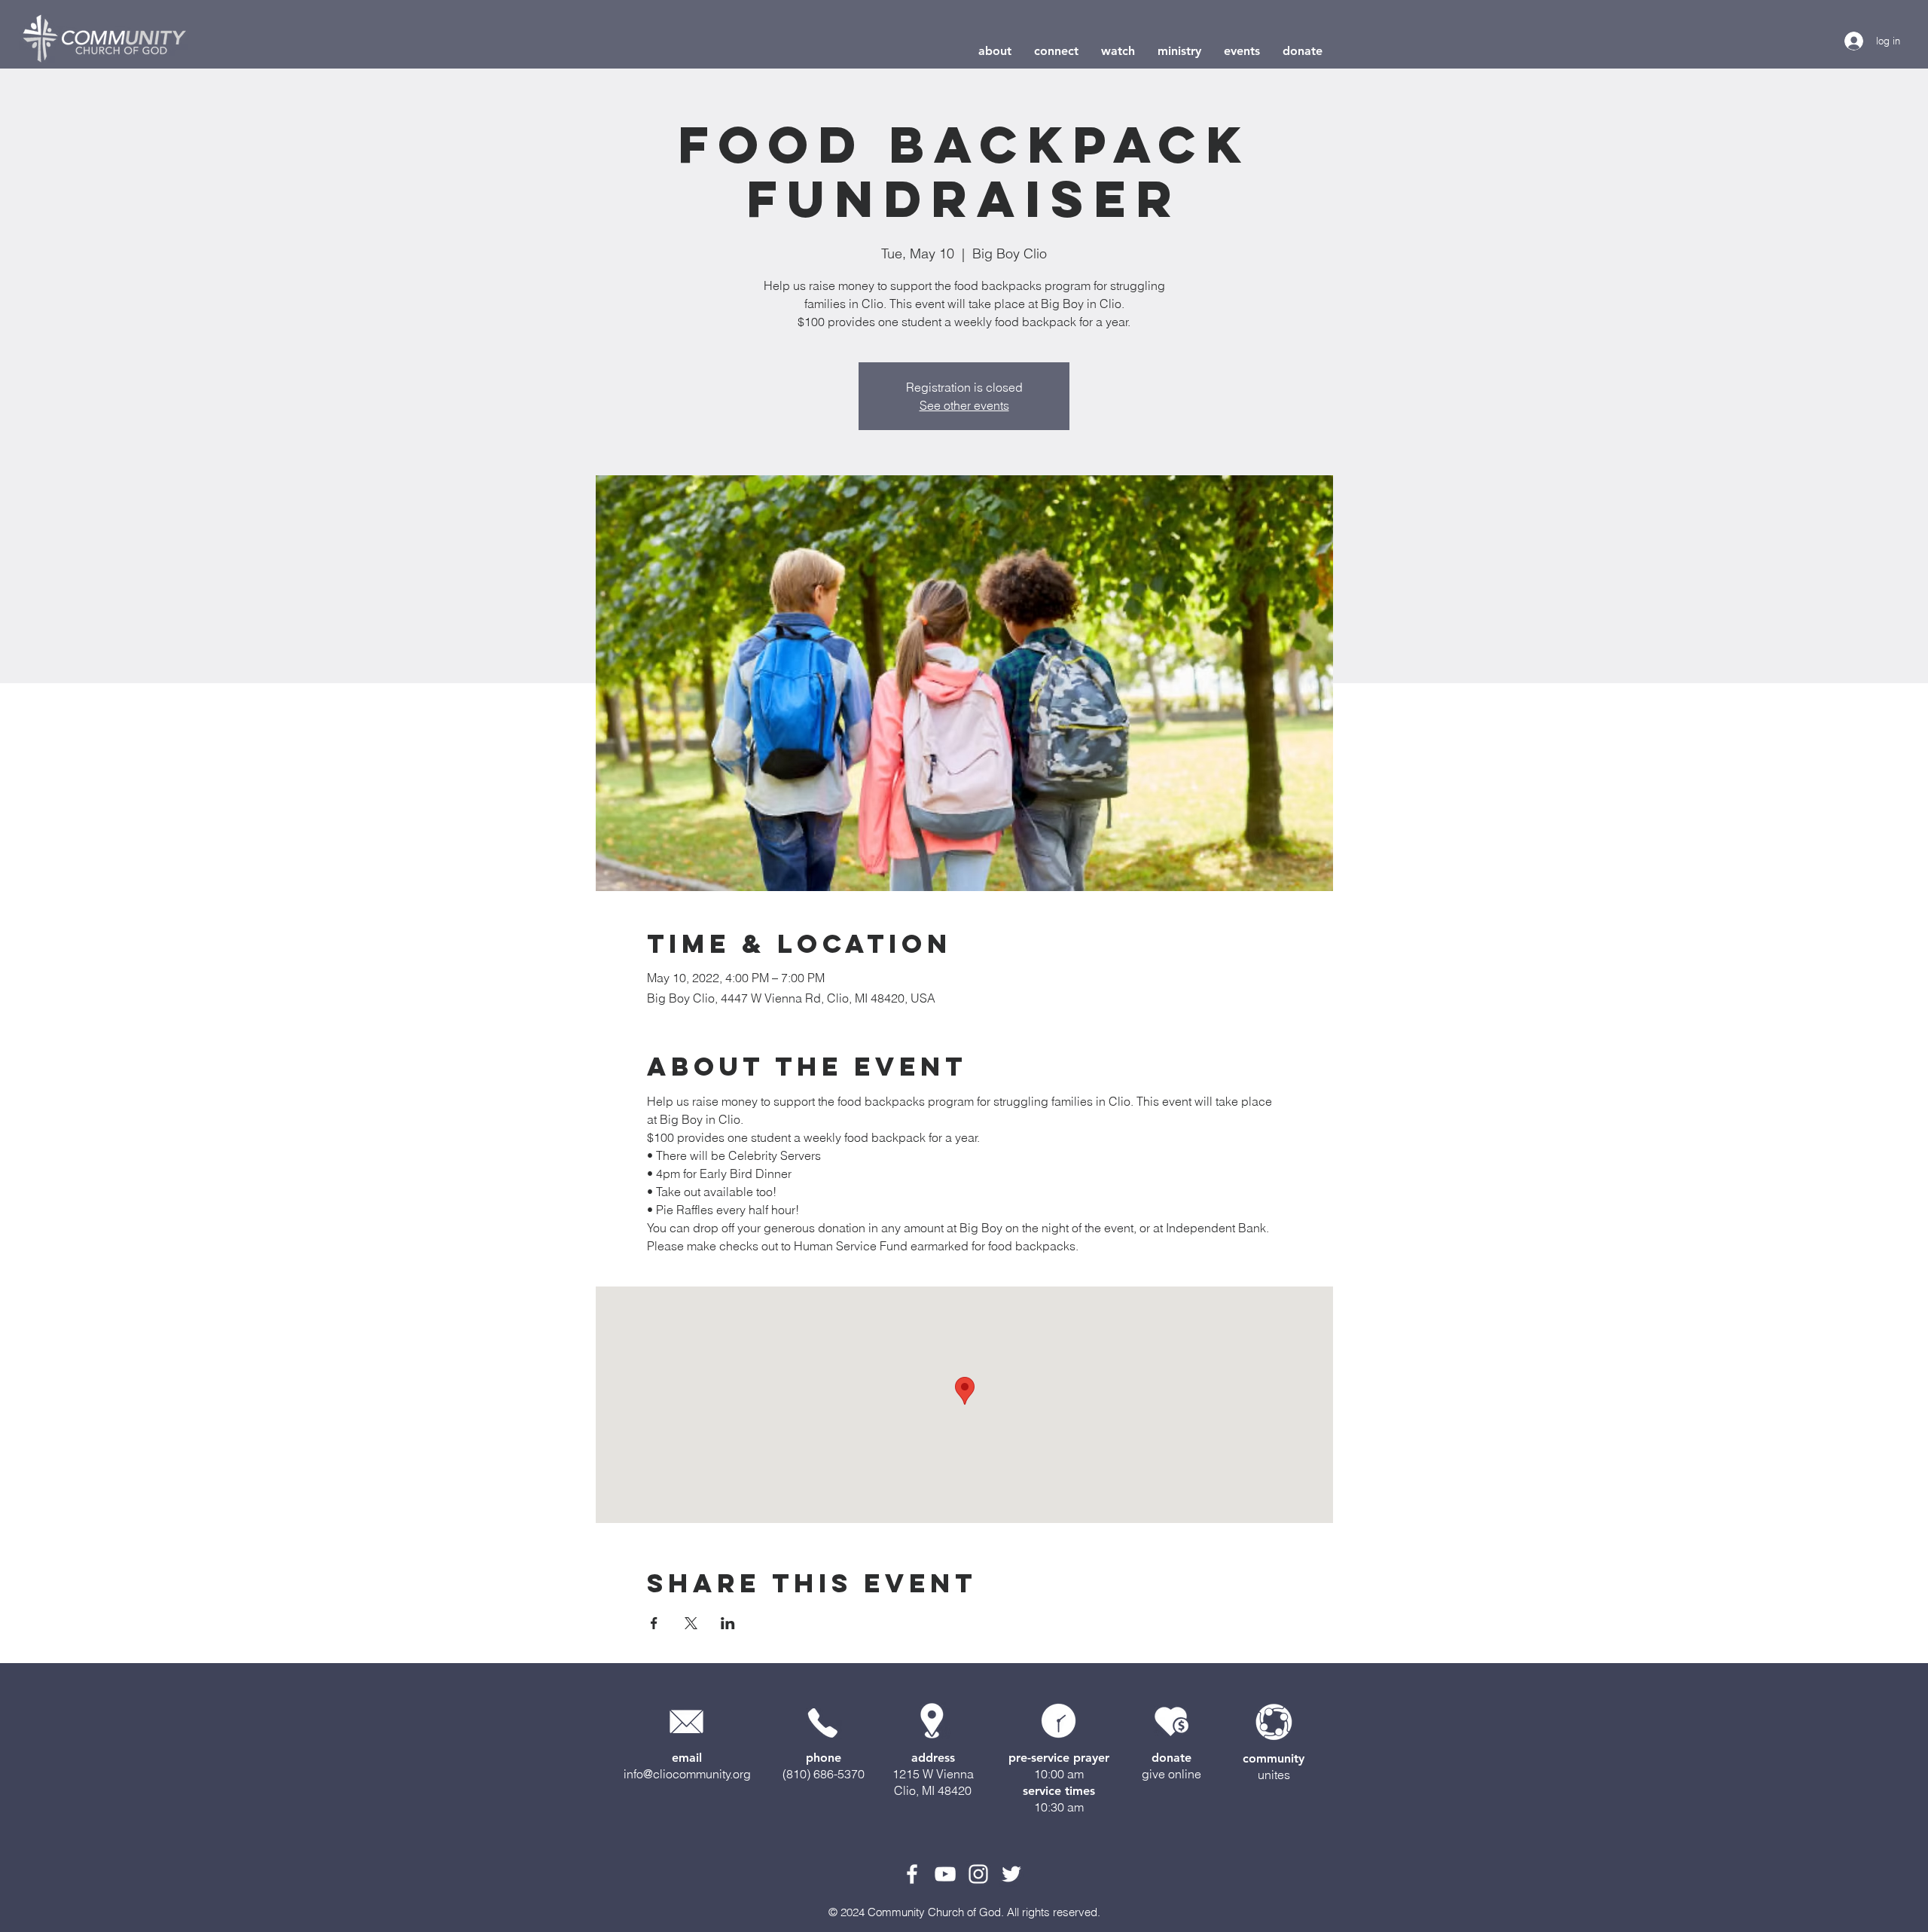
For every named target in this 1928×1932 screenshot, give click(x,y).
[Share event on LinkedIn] (728, 1623)
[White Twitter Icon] (1011, 1874)
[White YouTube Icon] (945, 1874)
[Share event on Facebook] (654, 1623)
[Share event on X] (691, 1623)
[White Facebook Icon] (912, 1874)
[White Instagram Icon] (978, 1874)
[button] (995, 51)
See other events (964, 405)
